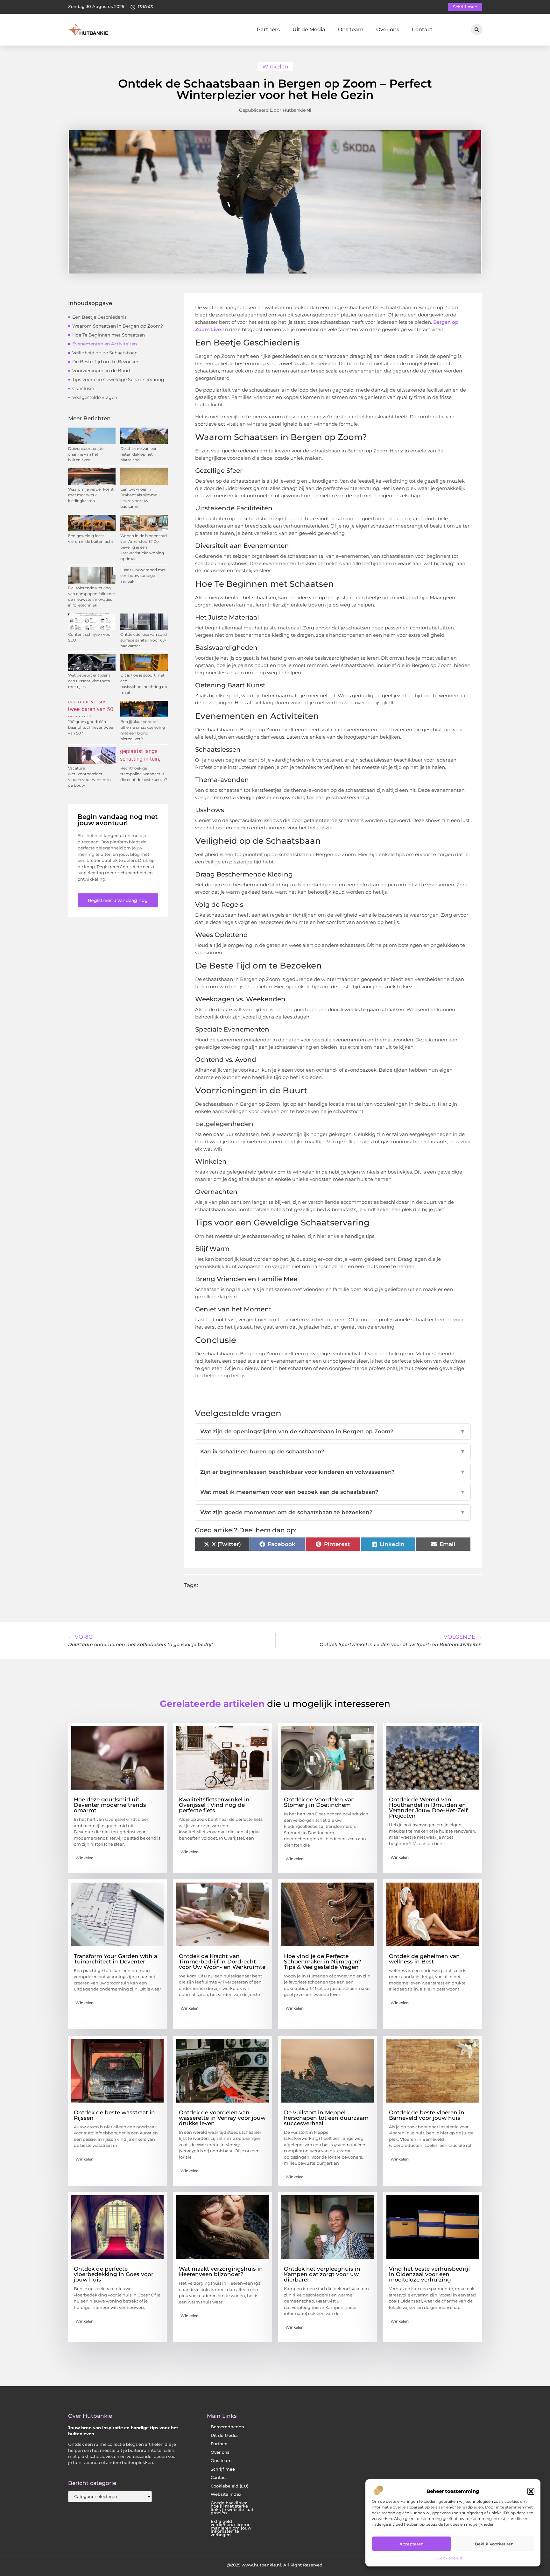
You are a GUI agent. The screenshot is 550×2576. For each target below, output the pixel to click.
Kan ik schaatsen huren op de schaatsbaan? (333, 1451)
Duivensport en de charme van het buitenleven (86, 454)
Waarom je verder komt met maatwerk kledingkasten (91, 495)
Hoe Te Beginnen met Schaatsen (109, 335)
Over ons (388, 29)
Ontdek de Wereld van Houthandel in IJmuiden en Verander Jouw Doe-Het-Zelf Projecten (428, 1808)
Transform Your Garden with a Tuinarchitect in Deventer (116, 1959)
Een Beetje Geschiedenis (99, 317)
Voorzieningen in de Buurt (102, 371)
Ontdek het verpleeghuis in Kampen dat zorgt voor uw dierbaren (322, 2274)
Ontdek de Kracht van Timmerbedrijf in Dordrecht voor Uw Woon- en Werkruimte (222, 1962)
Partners (268, 29)
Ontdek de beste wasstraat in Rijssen (114, 2115)
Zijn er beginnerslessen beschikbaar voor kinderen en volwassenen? (333, 1472)
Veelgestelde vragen (95, 397)
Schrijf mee (223, 2469)
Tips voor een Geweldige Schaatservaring (118, 380)
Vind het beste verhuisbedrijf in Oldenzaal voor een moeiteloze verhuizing (430, 2274)
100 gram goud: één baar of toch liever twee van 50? (91, 727)
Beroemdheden (227, 2427)
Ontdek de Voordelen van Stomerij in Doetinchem (319, 1802)
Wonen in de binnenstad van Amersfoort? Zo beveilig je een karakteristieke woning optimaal (144, 547)
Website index (226, 2494)
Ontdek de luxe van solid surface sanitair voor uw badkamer (144, 640)
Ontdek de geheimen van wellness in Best (424, 1959)
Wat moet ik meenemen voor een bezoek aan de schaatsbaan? (333, 1492)
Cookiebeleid (450, 2558)
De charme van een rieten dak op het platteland (139, 454)
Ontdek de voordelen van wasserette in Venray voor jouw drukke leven (222, 2118)
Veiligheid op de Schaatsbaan (105, 353)
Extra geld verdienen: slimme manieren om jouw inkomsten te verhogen (231, 2528)
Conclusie (83, 388)
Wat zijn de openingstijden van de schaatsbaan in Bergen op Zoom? (333, 1431)
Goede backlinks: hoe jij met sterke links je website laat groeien (232, 2508)
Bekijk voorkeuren (494, 2544)
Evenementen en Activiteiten (105, 344)
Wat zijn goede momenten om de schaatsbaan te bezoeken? (333, 1512)
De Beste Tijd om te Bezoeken (106, 362)
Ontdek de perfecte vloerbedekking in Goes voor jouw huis (114, 2274)
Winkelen (275, 67)
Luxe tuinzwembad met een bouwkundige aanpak (143, 575)
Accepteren (412, 2544)
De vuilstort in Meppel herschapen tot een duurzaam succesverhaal (326, 2118)
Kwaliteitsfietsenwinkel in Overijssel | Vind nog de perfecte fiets (214, 1805)
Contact (422, 29)
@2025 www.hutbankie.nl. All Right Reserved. (275, 2565)
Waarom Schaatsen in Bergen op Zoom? (118, 326)
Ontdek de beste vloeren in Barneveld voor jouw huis (427, 2115)
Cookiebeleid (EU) (229, 2486)
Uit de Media (309, 29)
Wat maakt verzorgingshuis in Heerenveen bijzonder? (221, 2271)
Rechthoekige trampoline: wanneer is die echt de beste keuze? (144, 774)
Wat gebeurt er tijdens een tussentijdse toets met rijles (89, 681)
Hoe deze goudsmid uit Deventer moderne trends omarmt (110, 1805)
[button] (531, 2491)
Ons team (351, 29)
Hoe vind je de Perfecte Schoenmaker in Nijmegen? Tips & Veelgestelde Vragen (323, 1962)
